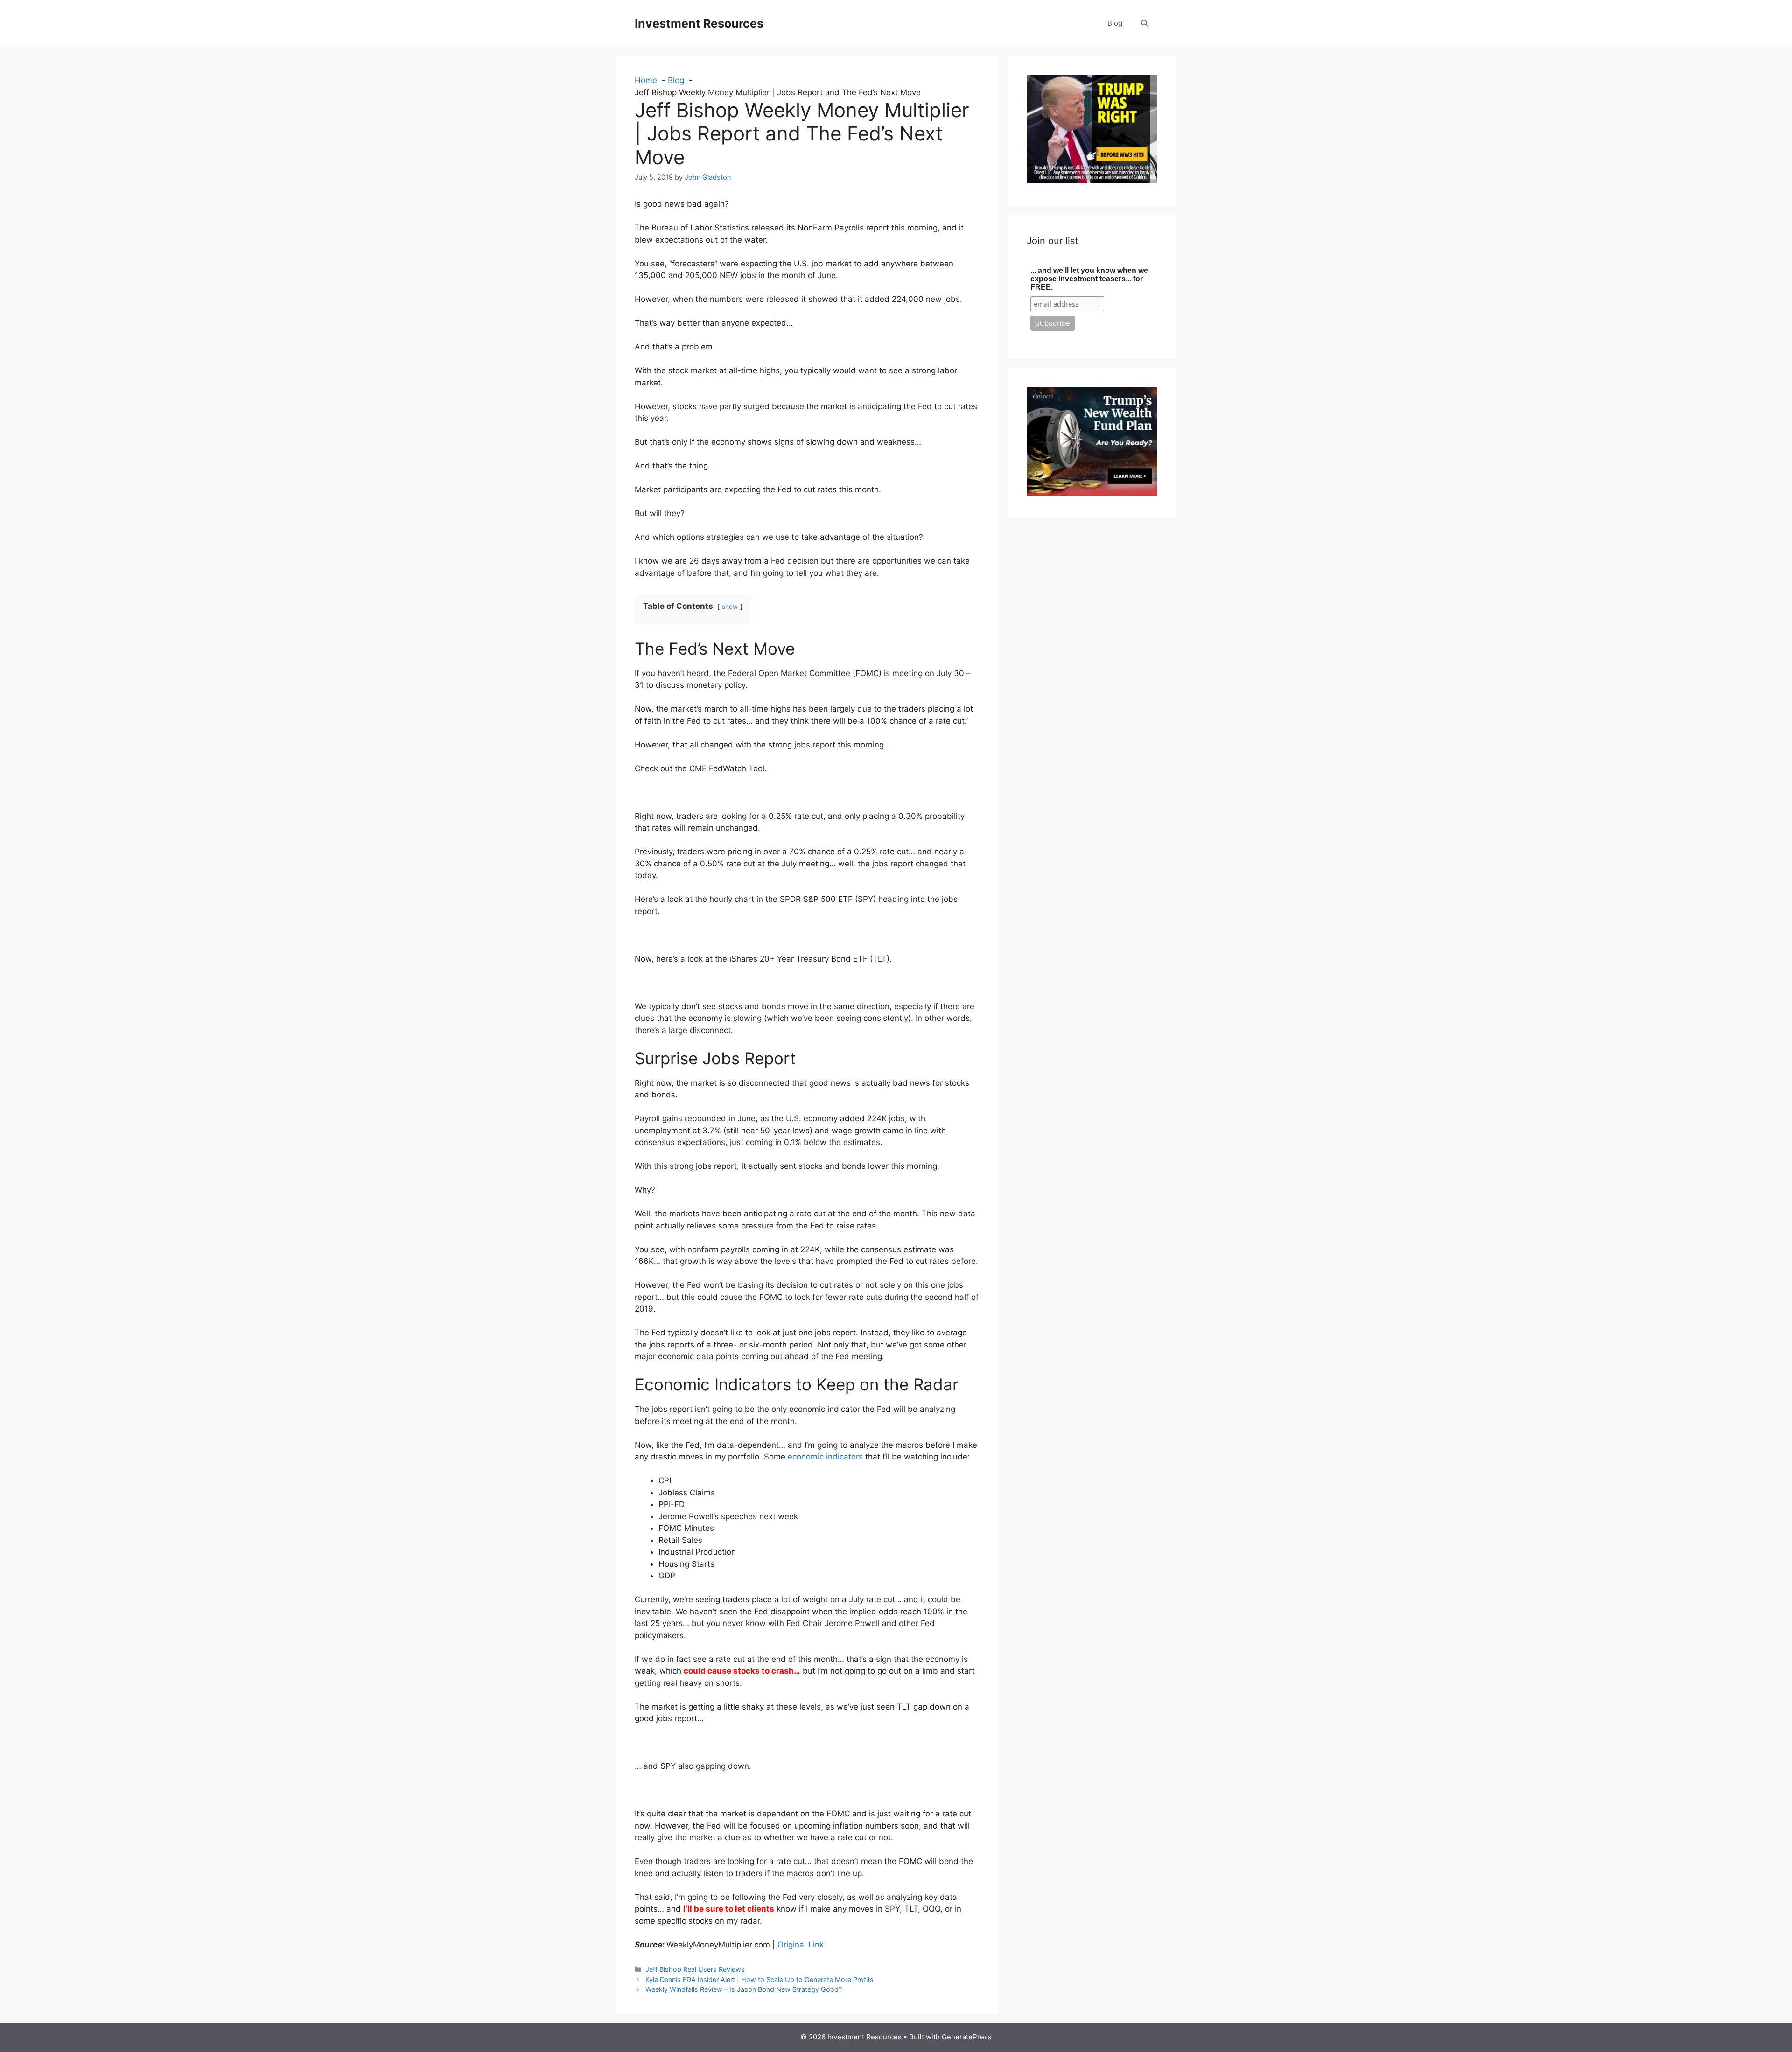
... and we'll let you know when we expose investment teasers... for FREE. (1089, 279)
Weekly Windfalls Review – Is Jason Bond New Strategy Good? (744, 1989)
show (730, 607)
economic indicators (825, 1457)
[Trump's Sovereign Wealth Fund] (1092, 493)
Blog (1115, 23)
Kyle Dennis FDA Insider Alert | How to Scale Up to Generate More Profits (759, 1979)
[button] (1144, 23)
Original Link (801, 1945)
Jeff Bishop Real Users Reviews (695, 1969)
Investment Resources (699, 23)
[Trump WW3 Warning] (1092, 181)
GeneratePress (967, 2037)
